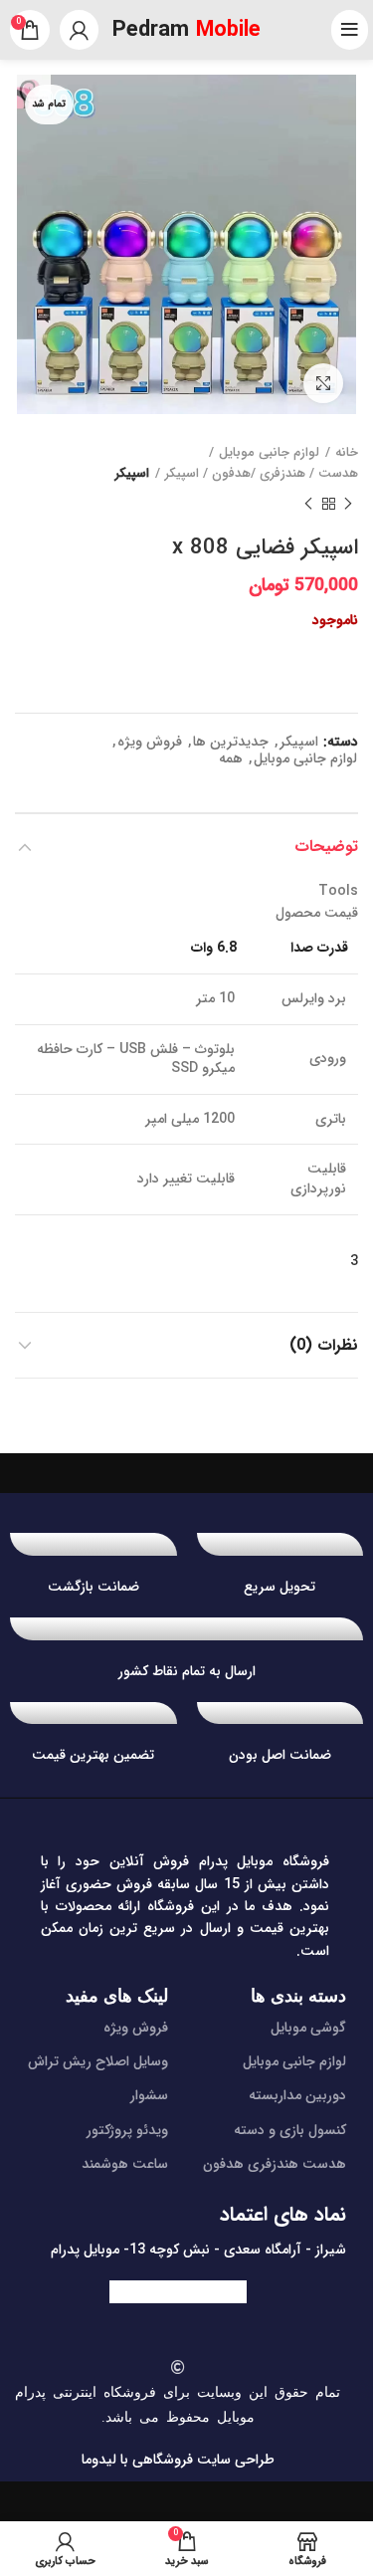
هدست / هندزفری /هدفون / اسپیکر (262, 474)
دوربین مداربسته (297, 2095)
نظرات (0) (324, 1345)
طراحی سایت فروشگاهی (201, 2460)
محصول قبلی (348, 505)
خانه (347, 453)
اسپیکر (132, 474)
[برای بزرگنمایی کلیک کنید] (323, 383)
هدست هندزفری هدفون (275, 2164)
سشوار (149, 2095)
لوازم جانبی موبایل (269, 453)
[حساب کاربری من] (79, 30)
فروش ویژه (150, 742)
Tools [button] (338, 891)
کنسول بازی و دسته (290, 2130)
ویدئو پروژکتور (127, 2130)
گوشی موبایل (308, 2028)
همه (231, 759)
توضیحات (326, 847)
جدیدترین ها (231, 742)
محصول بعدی (308, 505)
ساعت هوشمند (125, 2164)
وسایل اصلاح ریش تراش (98, 2061)
